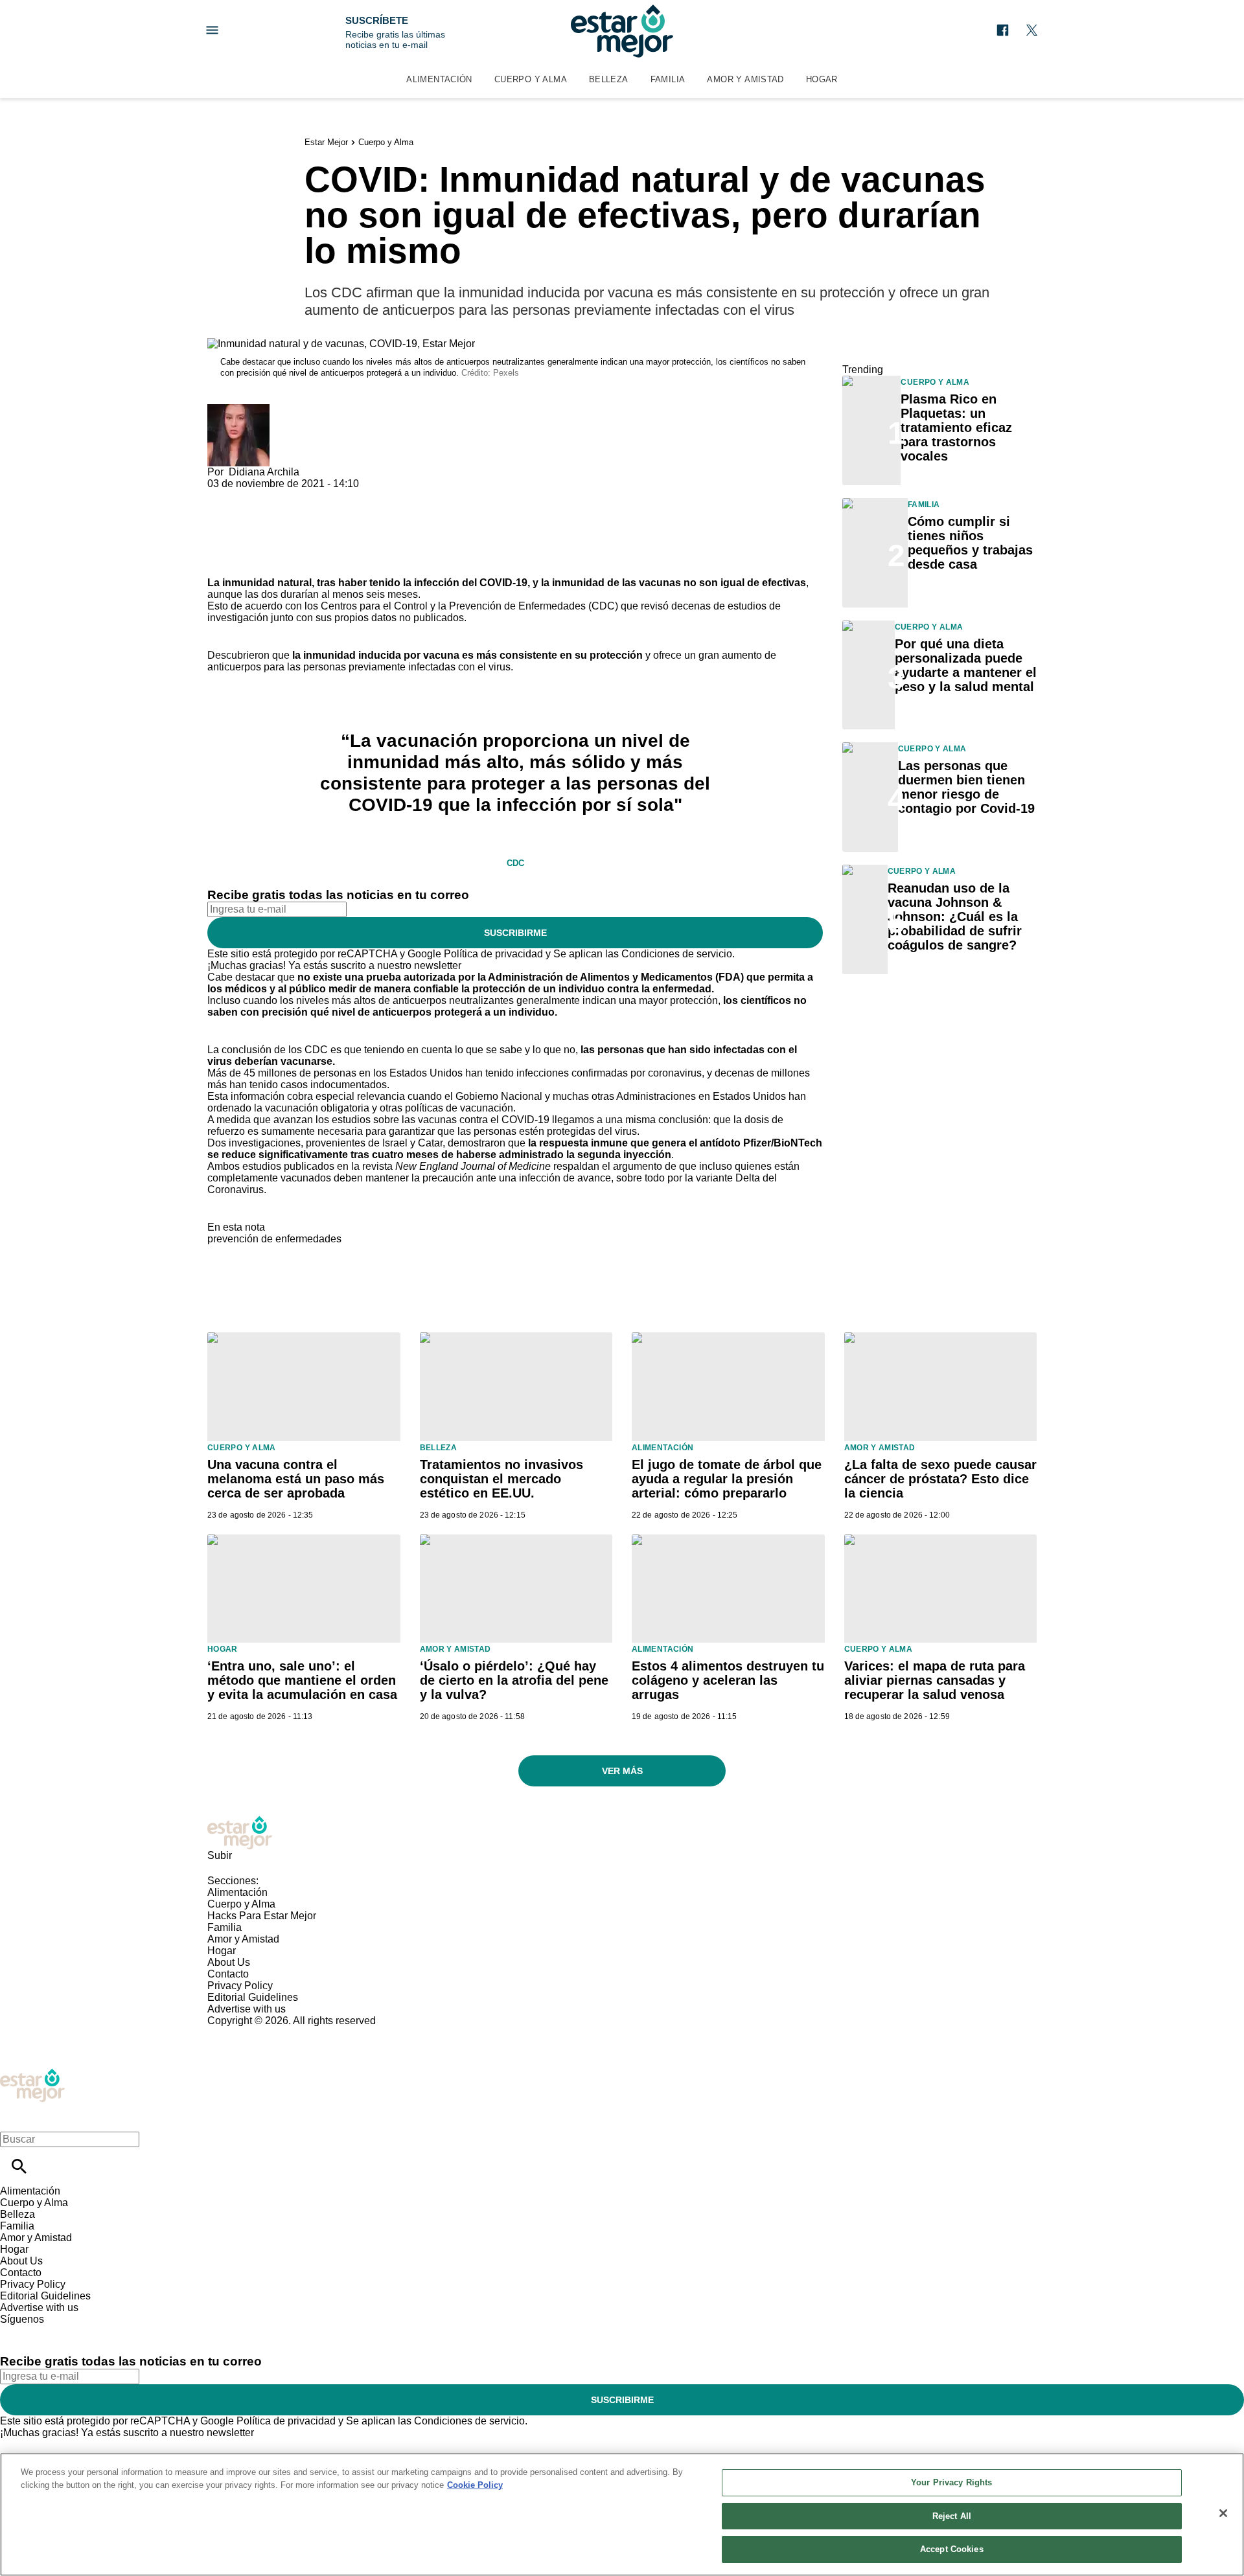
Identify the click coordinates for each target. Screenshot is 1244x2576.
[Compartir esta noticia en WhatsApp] (223, 495)
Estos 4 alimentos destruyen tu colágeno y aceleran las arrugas (728, 1680)
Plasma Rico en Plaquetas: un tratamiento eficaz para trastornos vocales (956, 427)
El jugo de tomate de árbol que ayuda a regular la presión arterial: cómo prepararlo (727, 1479)
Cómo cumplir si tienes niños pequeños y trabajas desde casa (970, 543)
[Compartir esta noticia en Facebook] (255, 495)
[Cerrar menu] (15, 2117)
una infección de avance (555, 1178)
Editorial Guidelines (253, 1997)
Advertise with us (247, 2009)
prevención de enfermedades (274, 1239)
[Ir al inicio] (622, 1833)
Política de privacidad (493, 954)
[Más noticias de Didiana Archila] (238, 410)
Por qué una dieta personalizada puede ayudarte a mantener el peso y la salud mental (966, 665)
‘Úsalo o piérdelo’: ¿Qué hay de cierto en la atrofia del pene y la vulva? (514, 1680)
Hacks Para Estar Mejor (262, 1916)
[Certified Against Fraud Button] (254, 2032)
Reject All (952, 2516)
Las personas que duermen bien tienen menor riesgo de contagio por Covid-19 (966, 787)
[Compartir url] (222, 563)
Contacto (228, 1974)
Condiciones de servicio (677, 954)
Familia (668, 79)
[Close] (1223, 2513)
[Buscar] (19, 2166)
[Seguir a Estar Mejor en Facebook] (1003, 30)
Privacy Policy (240, 1986)
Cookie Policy (475, 2485)
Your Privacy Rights (951, 2482)
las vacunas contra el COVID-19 (476, 1120)
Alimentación (439, 79)
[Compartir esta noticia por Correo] (317, 495)
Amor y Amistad (745, 79)
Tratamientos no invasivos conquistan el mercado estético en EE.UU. (501, 1479)
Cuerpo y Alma (531, 79)
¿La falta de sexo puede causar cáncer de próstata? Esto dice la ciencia (940, 1479)
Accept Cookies (952, 2549)
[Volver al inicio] (32, 2074)
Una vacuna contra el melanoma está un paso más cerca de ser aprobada (296, 1479)
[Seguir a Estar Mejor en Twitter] (1032, 30)
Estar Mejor (326, 142)
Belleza (609, 79)
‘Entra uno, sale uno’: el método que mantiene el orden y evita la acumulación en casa (302, 1680)
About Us (229, 1962)
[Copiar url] (238, 533)
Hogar (822, 79)
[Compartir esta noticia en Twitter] (287, 495)
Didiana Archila (264, 472)
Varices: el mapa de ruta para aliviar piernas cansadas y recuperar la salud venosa (935, 1680)
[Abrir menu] (212, 30)
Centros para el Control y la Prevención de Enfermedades (453, 606)
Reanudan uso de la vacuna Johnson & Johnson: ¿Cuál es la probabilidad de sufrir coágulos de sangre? (955, 917)
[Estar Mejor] (622, 31)
